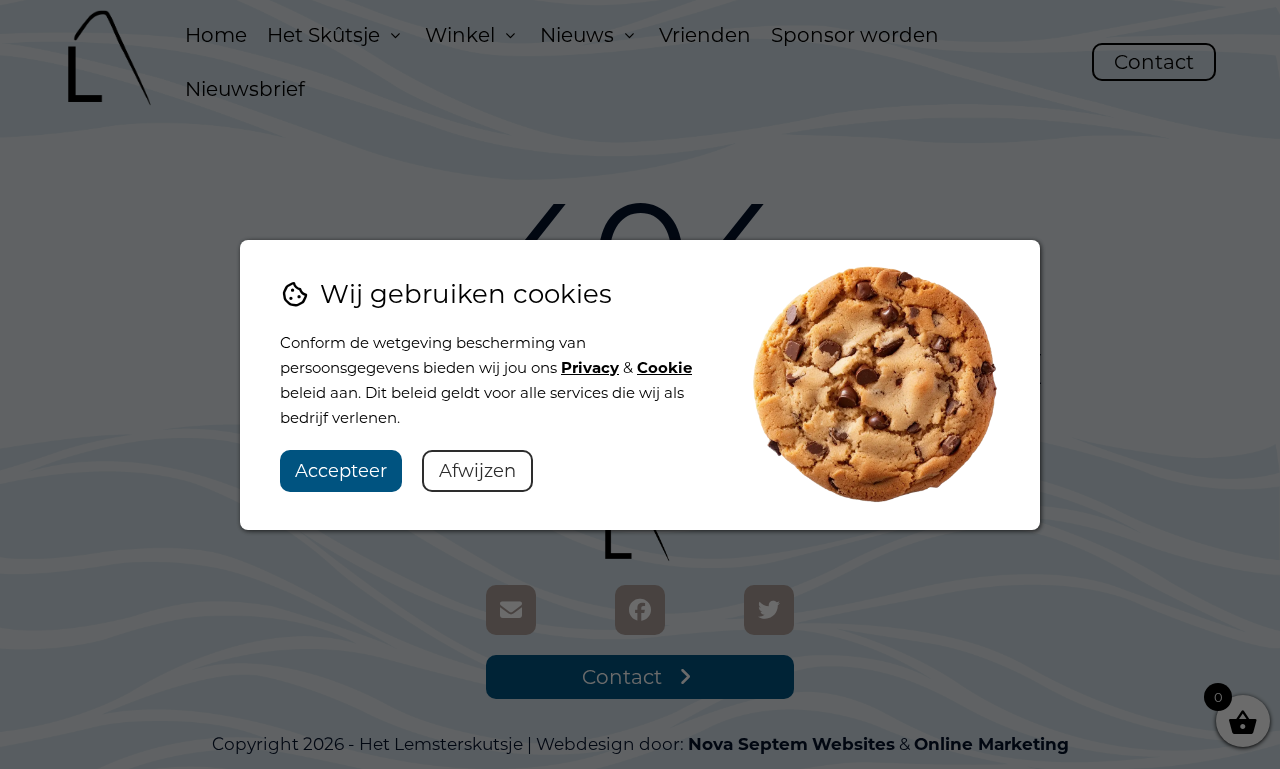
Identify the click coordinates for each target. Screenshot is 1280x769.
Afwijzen (477, 471)
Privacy (590, 367)
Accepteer (341, 471)
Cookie (664, 367)
